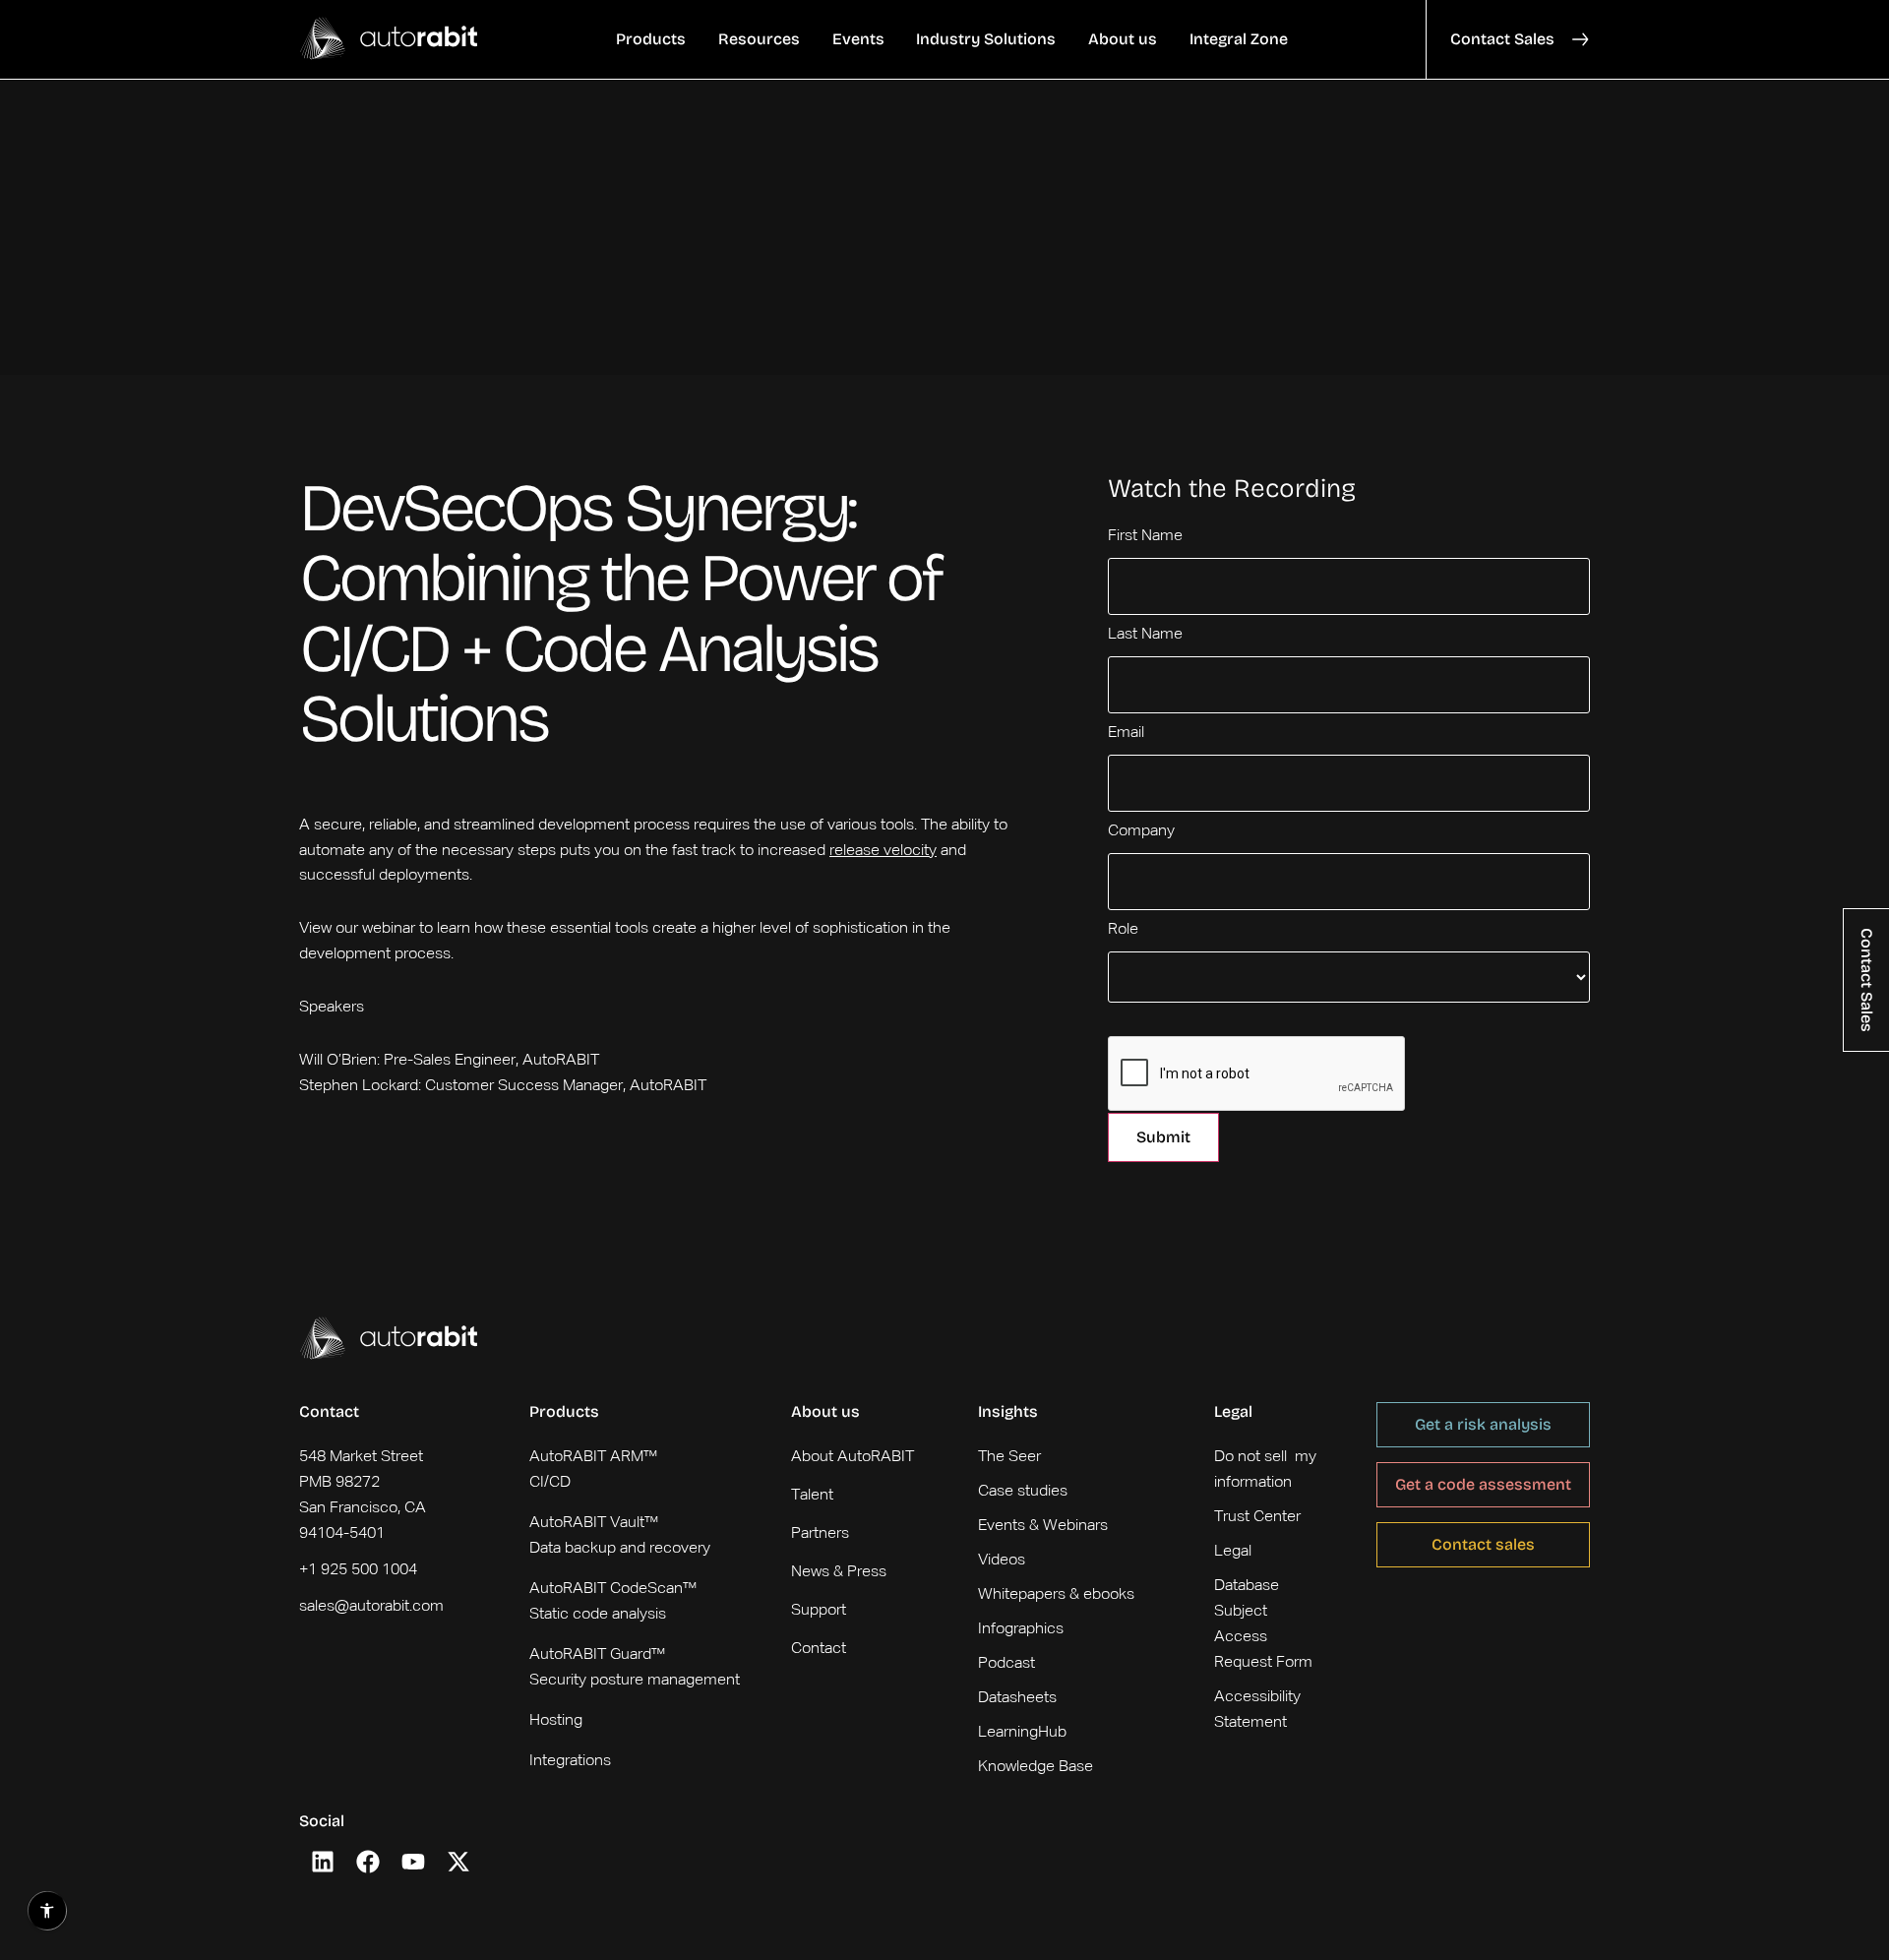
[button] (651, 39)
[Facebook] (368, 1862)
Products (564, 1411)
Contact (329, 1411)
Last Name (1145, 635)
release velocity (883, 851)
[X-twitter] (458, 1862)
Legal (1233, 1411)
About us (825, 1411)
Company (1141, 831)
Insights (1008, 1411)
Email (1126, 733)
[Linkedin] (323, 1862)
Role (1123, 930)
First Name (1145, 536)
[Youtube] (413, 1862)
